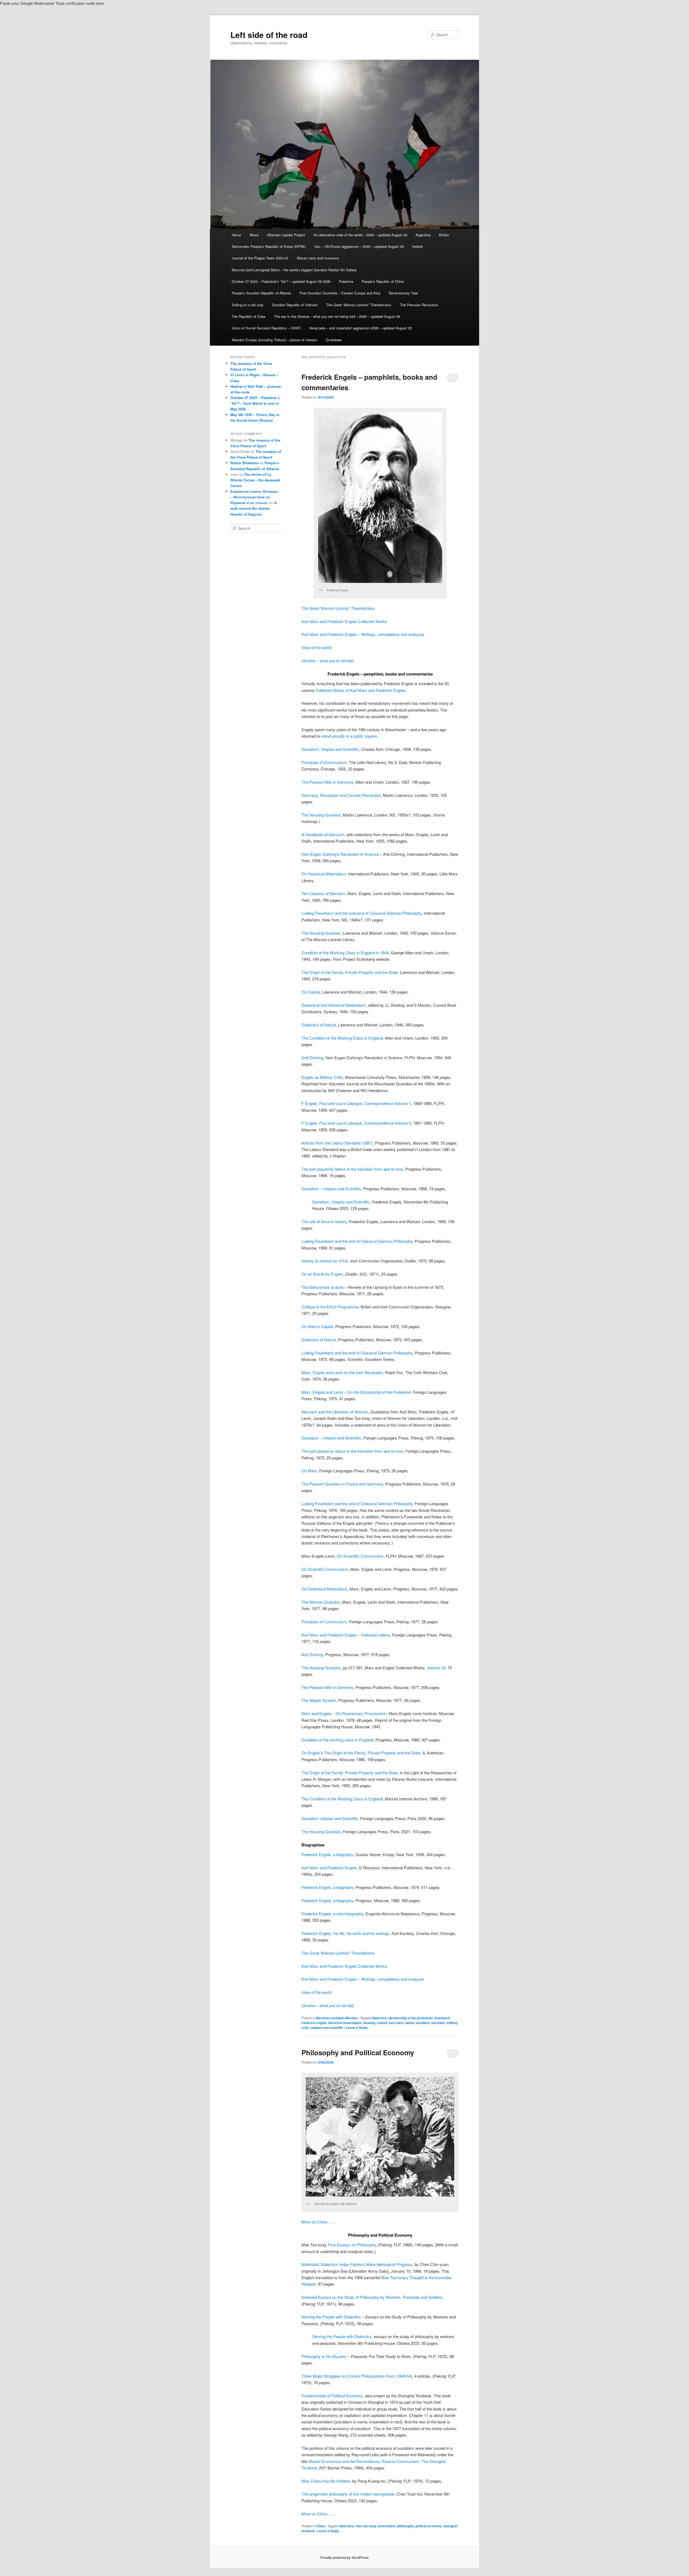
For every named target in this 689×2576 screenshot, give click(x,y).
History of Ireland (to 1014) (325, 1261)
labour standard (417, 2023)
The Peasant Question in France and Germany (342, 1484)
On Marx (309, 1471)
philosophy (406, 2526)
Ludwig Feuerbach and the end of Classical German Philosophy (357, 1241)
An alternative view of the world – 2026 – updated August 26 (360, 235)
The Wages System (319, 1700)
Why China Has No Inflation (326, 2481)
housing (369, 2023)
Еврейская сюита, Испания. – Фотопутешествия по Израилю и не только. (254, 497)
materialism (386, 2526)
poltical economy (429, 2526)
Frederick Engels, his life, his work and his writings (345, 1933)
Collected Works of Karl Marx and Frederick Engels (360, 690)
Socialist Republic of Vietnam (295, 305)
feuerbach (442, 2018)
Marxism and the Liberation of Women (335, 1412)
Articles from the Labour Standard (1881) (337, 1143)
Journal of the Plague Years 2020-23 (260, 258)
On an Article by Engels (322, 1274)
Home (236, 235)
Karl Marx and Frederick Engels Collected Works (344, 621)
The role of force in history (324, 1221)
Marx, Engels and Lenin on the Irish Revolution (342, 1372)
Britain (444, 235)
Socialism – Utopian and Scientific (331, 1189)
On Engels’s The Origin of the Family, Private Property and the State (361, 1753)
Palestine (346, 281)
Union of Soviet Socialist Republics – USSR (266, 328)
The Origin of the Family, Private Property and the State (350, 972)
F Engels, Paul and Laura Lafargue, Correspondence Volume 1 (356, 1103)
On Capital (311, 992)
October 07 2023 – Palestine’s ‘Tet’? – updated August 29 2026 (281, 281)
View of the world (316, 647)
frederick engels (314, 2023)
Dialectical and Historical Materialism (334, 1005)
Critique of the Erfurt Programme (330, 1307)
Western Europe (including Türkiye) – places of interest (274, 340)
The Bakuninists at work (323, 1287)
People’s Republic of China (383, 281)
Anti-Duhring (312, 1058)
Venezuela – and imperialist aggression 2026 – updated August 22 (360, 328)
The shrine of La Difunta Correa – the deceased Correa (255, 480)
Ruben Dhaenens (245, 463)
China (320, 2526)
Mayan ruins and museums (318, 258)
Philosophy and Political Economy (358, 2052)
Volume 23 (436, 1668)
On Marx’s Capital (317, 1326)
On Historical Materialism (324, 874)
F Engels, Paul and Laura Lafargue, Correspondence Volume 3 (356, 1123)
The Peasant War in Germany (327, 782)
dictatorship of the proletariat (411, 2018)
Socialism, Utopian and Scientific (330, 749)
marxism (438, 2023)
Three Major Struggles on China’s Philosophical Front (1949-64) (357, 2376)
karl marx (396, 2023)
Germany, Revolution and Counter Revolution (341, 795)
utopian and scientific (327, 2028)
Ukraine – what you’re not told (327, 661)
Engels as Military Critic (322, 1077)
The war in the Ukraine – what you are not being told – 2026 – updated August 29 (337, 316)
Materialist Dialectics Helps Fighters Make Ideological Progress (357, 2264)
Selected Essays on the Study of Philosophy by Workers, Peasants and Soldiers (372, 2297)
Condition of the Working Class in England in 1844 (345, 953)
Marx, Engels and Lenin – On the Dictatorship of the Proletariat (356, 1392)
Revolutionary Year (403, 293)
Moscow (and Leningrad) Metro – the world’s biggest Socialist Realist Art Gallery (294, 270)
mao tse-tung (366, 2526)
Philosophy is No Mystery (324, 2356)
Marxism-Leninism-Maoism (337, 2018)
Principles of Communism (324, 762)
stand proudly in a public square (349, 736)
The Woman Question (321, 1602)
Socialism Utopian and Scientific (330, 1818)
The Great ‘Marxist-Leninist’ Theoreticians (359, 305)
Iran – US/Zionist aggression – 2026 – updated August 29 (359, 246)
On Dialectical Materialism (324, 1589)
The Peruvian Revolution (419, 305)
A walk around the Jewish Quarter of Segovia (254, 508)
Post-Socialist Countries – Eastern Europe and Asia (340, 293)
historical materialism (345, 2023)
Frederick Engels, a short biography (332, 1914)
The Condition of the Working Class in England (342, 1038)
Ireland (417, 246)
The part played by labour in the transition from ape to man (352, 1169)
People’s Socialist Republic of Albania (261, 293)
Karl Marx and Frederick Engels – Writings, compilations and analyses (363, 634)
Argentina (423, 235)
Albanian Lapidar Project (286, 235)
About (254, 235)
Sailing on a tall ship (247, 305)
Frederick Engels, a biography (327, 1854)
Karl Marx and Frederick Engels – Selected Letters (346, 1635)
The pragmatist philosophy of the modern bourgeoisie (348, 2494)
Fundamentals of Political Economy (332, 2396)
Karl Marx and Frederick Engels (329, 1868)
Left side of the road (269, 35)
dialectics (379, 2018)
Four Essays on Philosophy (352, 2245)
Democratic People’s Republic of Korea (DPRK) (269, 246)
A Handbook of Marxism (323, 834)
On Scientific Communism (360, 1556)
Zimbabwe (334, 340)
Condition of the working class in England (337, 1740)
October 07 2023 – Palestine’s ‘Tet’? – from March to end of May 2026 (255, 403)
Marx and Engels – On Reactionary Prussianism (344, 1713)
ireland (382, 2023)
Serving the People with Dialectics (331, 2317)
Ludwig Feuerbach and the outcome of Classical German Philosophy (361, 913)
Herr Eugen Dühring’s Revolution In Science (340, 854)
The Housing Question (321, 815)
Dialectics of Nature (319, 1025)
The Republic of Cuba (249, 316)
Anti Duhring (312, 1654)
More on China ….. (318, 2222)
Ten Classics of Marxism (323, 893)
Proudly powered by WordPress (344, 2557)
